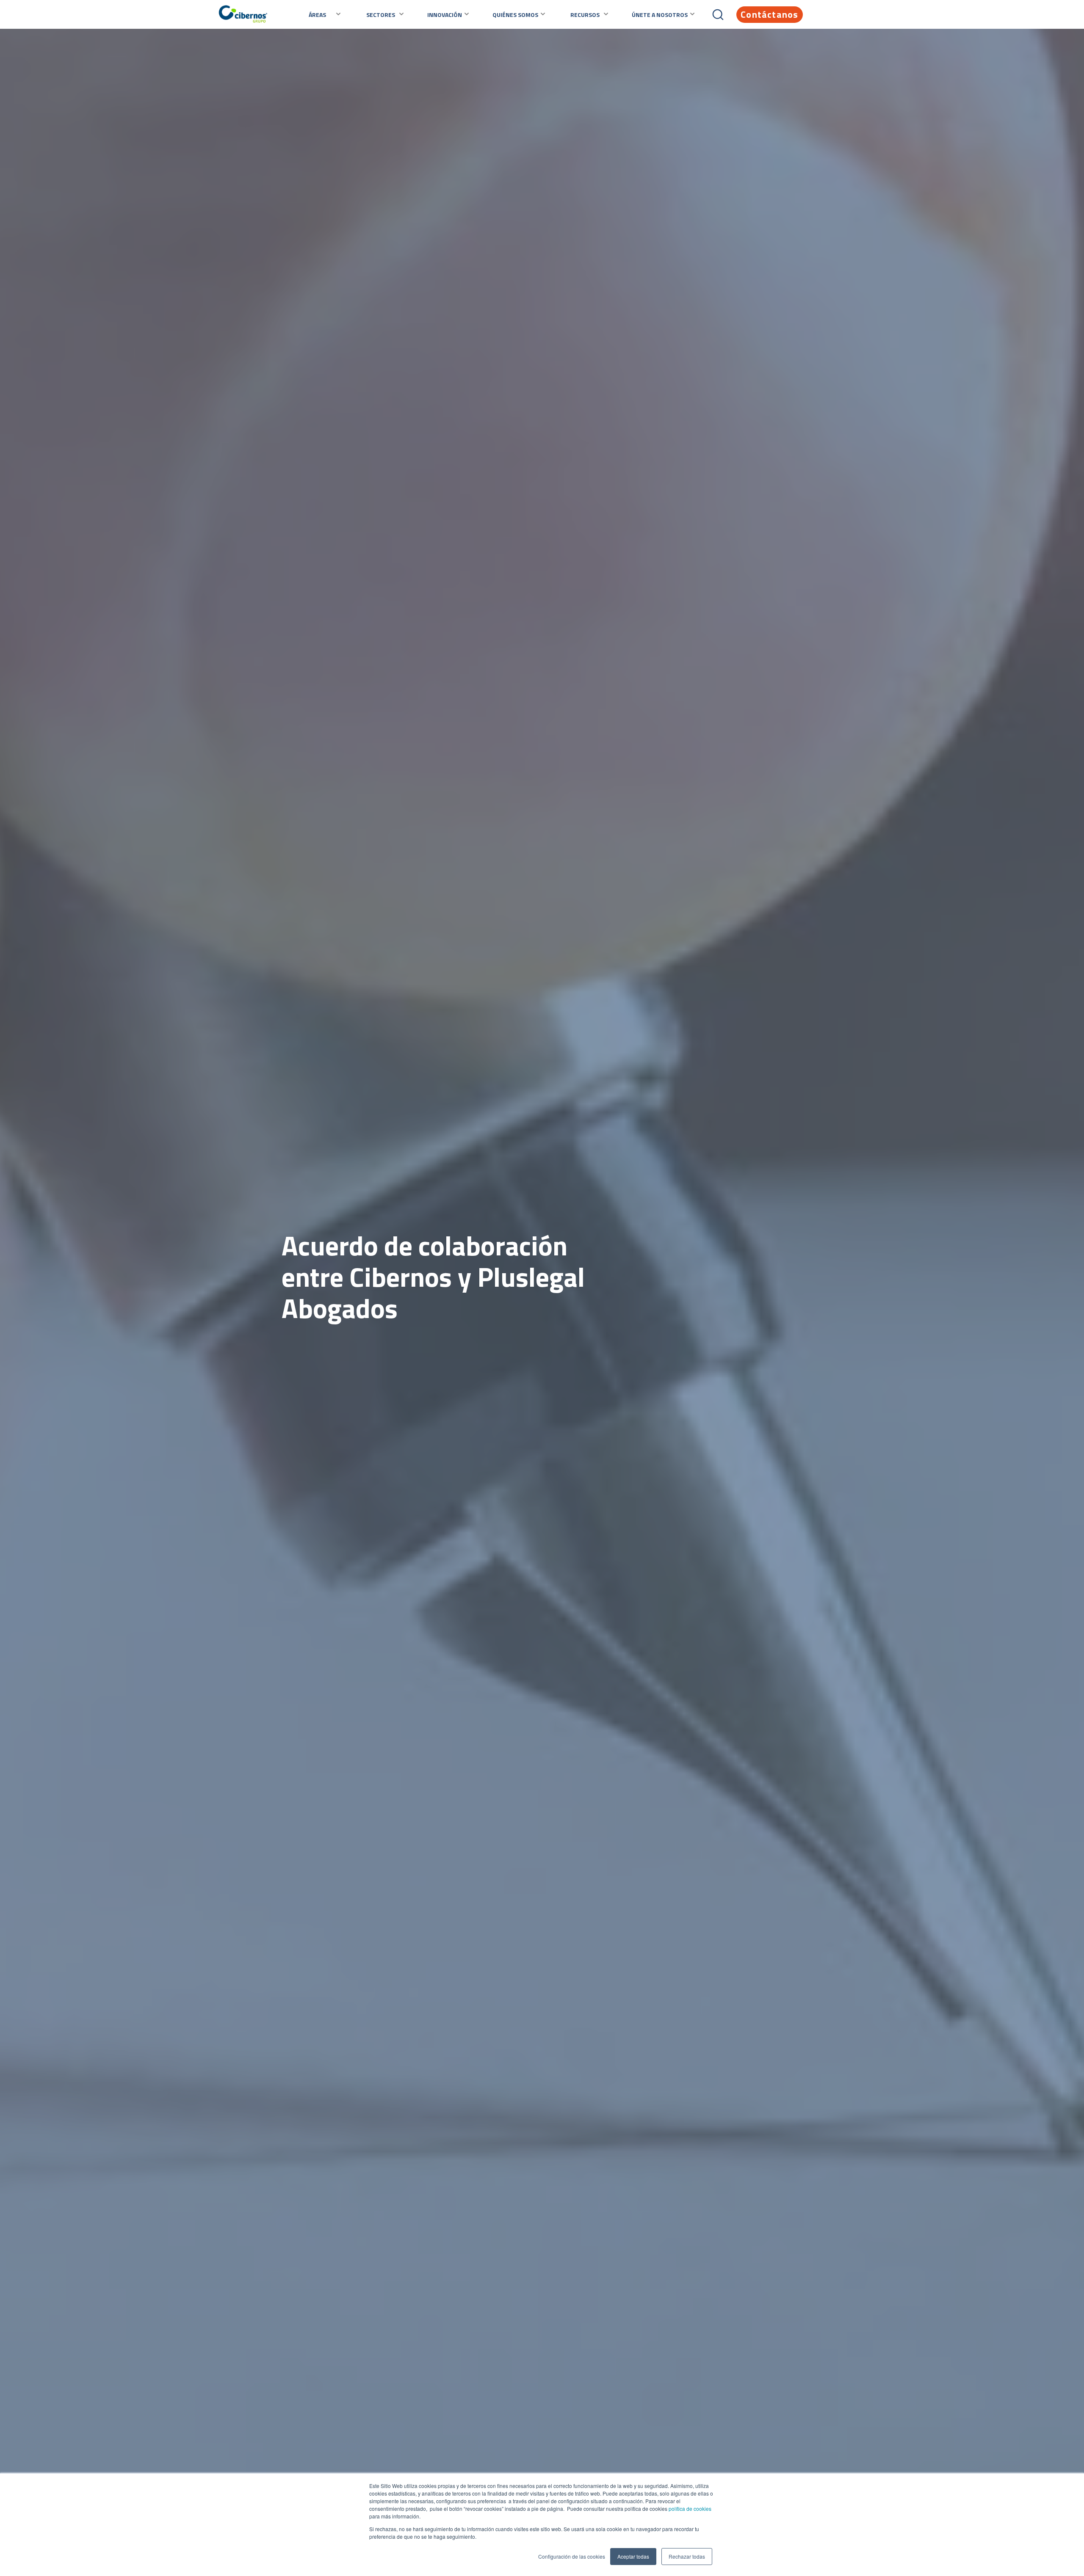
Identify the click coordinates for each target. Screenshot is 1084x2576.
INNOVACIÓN (445, 15)
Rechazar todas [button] (687, 2556)
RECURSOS (585, 15)
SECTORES (381, 15)
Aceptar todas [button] (633, 2556)
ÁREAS (317, 15)
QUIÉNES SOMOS (515, 15)
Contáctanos (769, 14)
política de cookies (689, 2508)
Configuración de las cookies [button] (572, 2556)
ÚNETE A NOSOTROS (660, 15)
